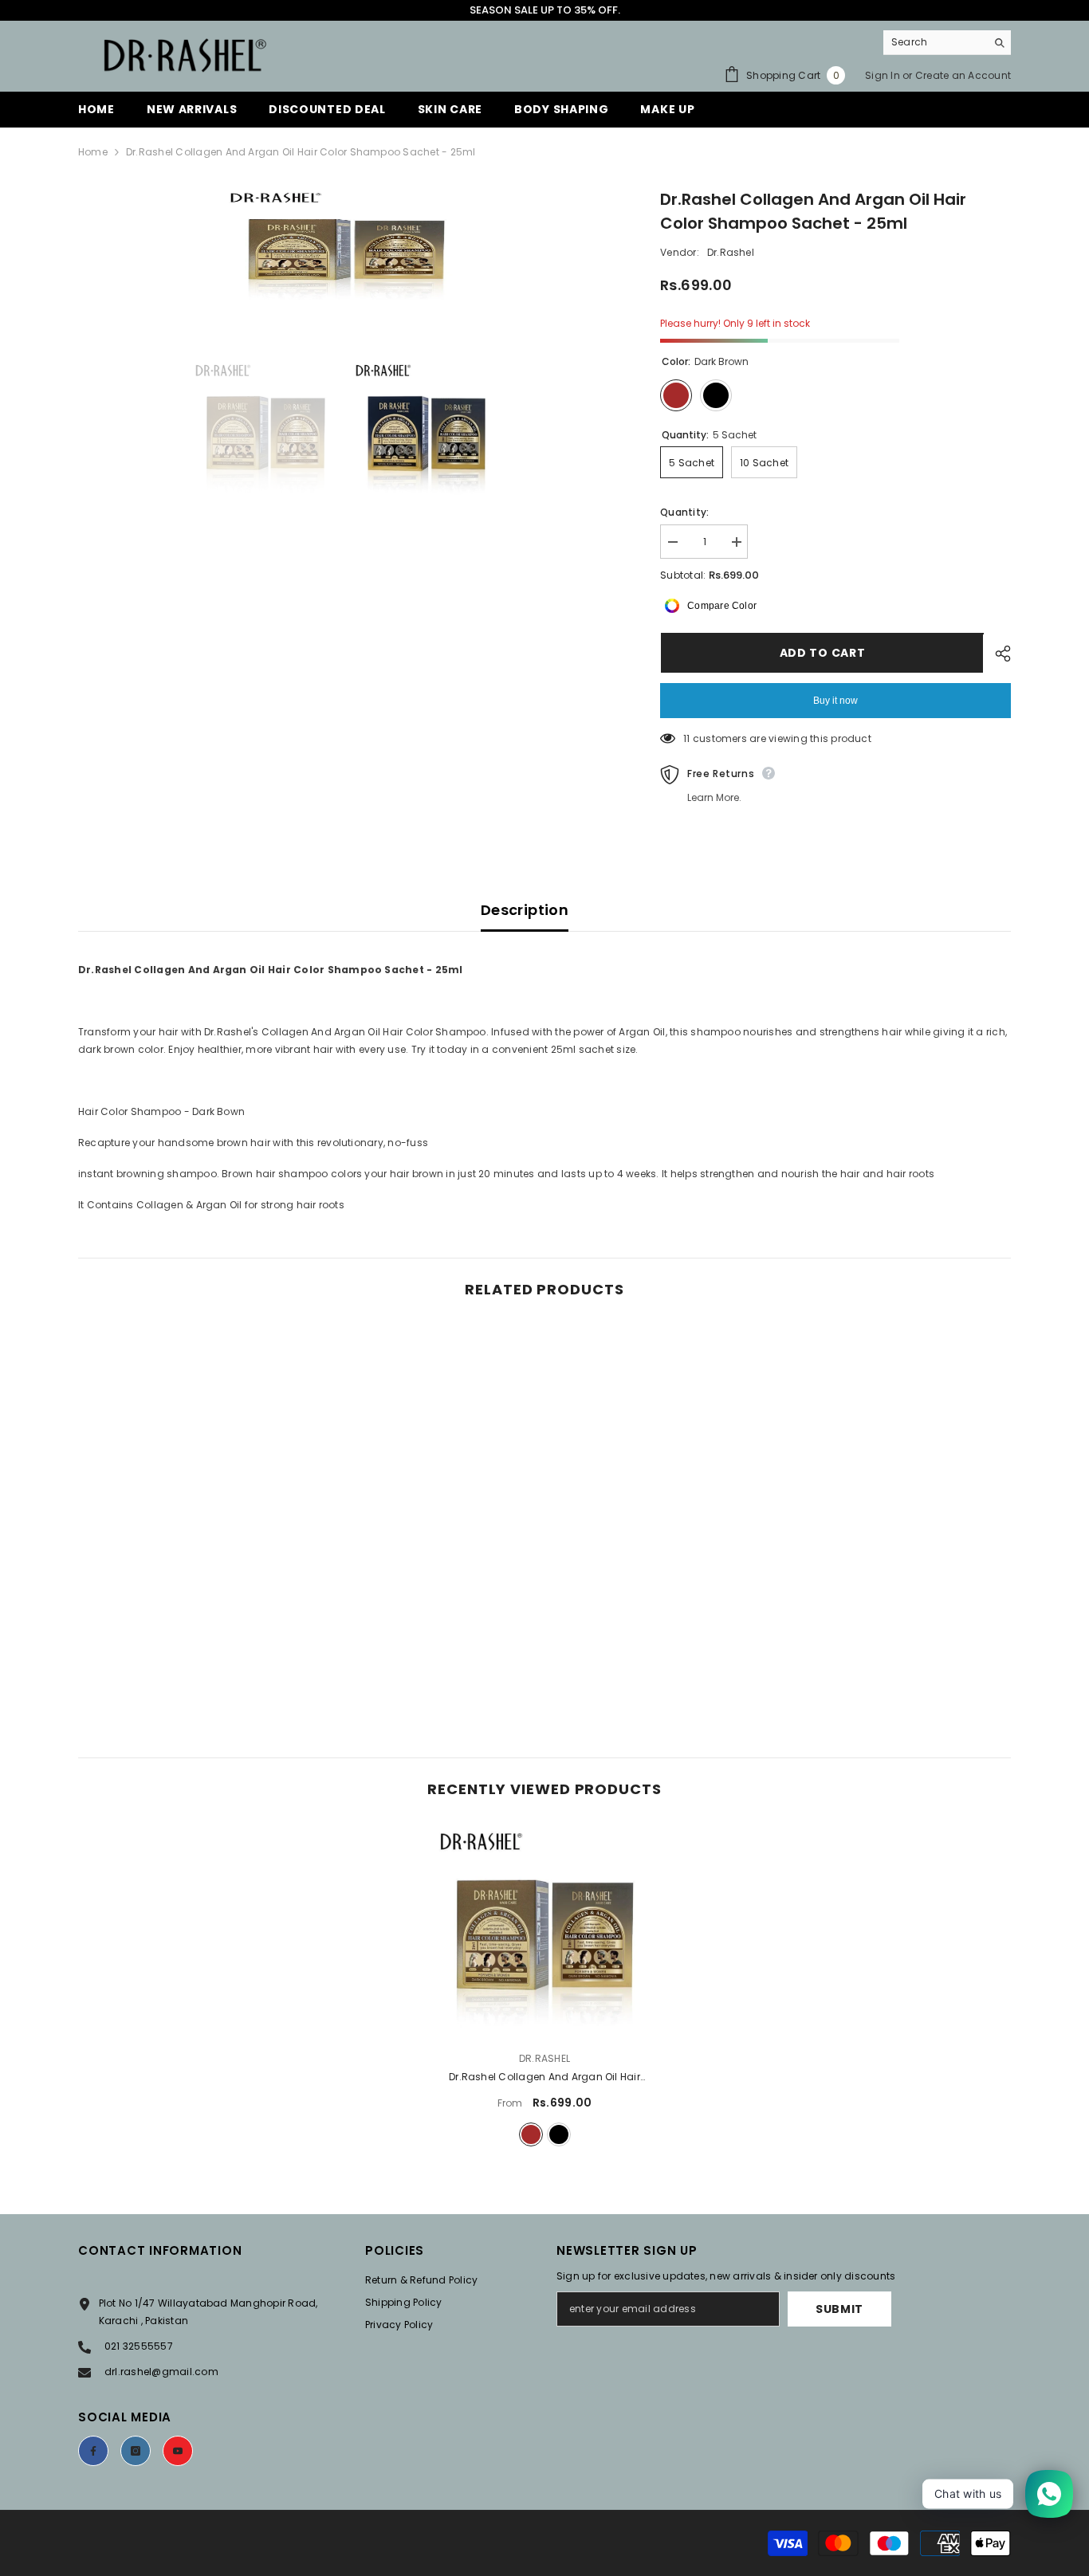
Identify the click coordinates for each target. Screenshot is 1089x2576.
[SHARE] (997, 654)
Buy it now (835, 701)
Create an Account (963, 75)
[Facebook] (93, 2451)
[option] (346, 247)
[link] (186, 1648)
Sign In (883, 75)
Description (525, 910)
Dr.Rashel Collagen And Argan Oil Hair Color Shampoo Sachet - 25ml (544, 2078)
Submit (839, 2309)
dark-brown (531, 2134)
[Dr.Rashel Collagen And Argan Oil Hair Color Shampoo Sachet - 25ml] (544, 1930)
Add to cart (822, 653)
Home (93, 152)
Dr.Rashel (731, 252)
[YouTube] (178, 2451)
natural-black (559, 2134)
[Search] (947, 43)
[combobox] (935, 42)
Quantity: (684, 512)
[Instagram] (136, 2451)
